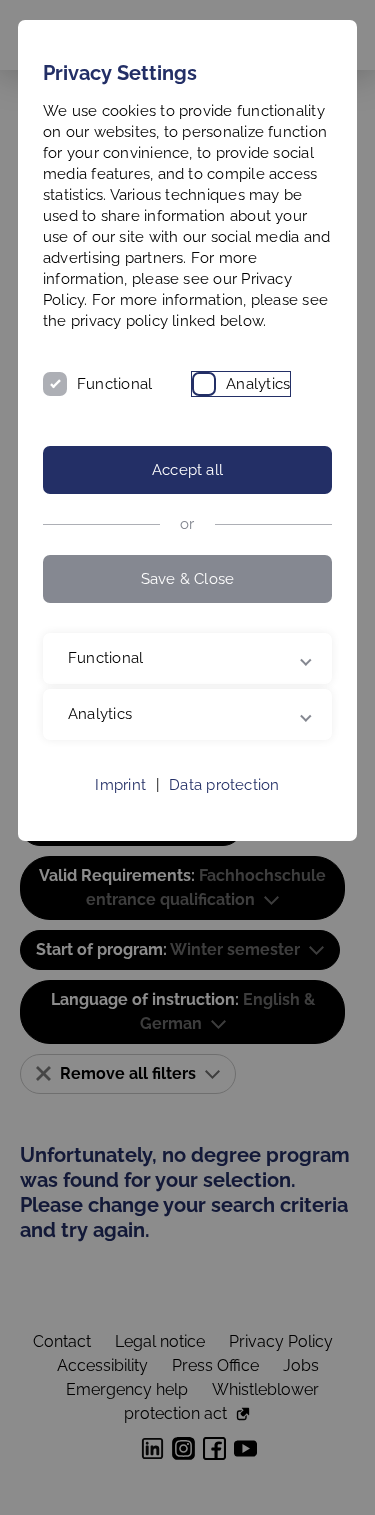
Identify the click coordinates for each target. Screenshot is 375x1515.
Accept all (187, 470)
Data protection (224, 827)
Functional (114, 384)
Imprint (120, 827)
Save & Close (188, 579)
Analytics (258, 384)
